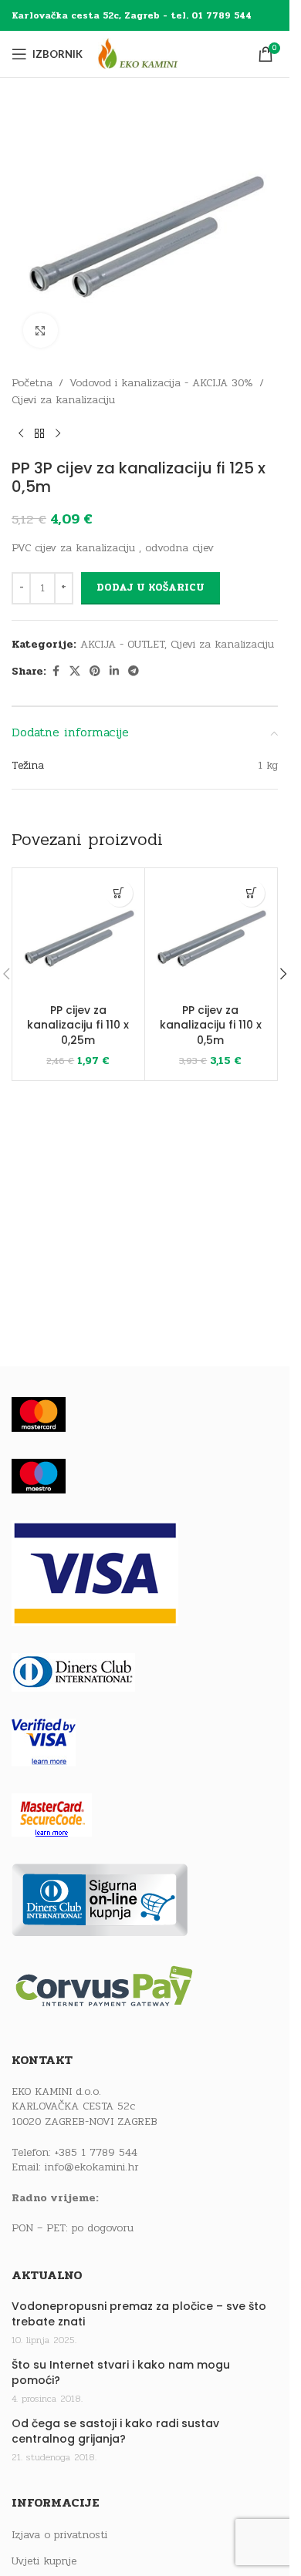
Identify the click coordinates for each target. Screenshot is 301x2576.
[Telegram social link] (134, 672)
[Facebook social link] (56, 672)
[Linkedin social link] (114, 672)
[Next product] (58, 434)
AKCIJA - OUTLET (122, 644)
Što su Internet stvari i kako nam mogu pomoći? (121, 2373)
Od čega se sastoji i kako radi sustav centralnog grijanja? (115, 2431)
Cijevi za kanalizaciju (63, 400)
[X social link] (75, 672)
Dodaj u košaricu (150, 588)
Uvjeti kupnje (44, 2561)
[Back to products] (39, 434)
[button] (119, 893)
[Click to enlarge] (41, 330)
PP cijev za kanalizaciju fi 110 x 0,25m (78, 1025)
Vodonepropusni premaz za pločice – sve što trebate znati (139, 2314)
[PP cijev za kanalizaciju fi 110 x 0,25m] (78, 934)
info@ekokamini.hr (92, 2167)
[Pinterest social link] (95, 672)
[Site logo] (152, 54)
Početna (32, 383)
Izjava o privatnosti (59, 2535)
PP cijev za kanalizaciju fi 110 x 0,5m (211, 1025)
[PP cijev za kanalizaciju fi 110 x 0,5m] (211, 934)
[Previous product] (21, 434)
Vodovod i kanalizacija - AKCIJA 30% (161, 383)
